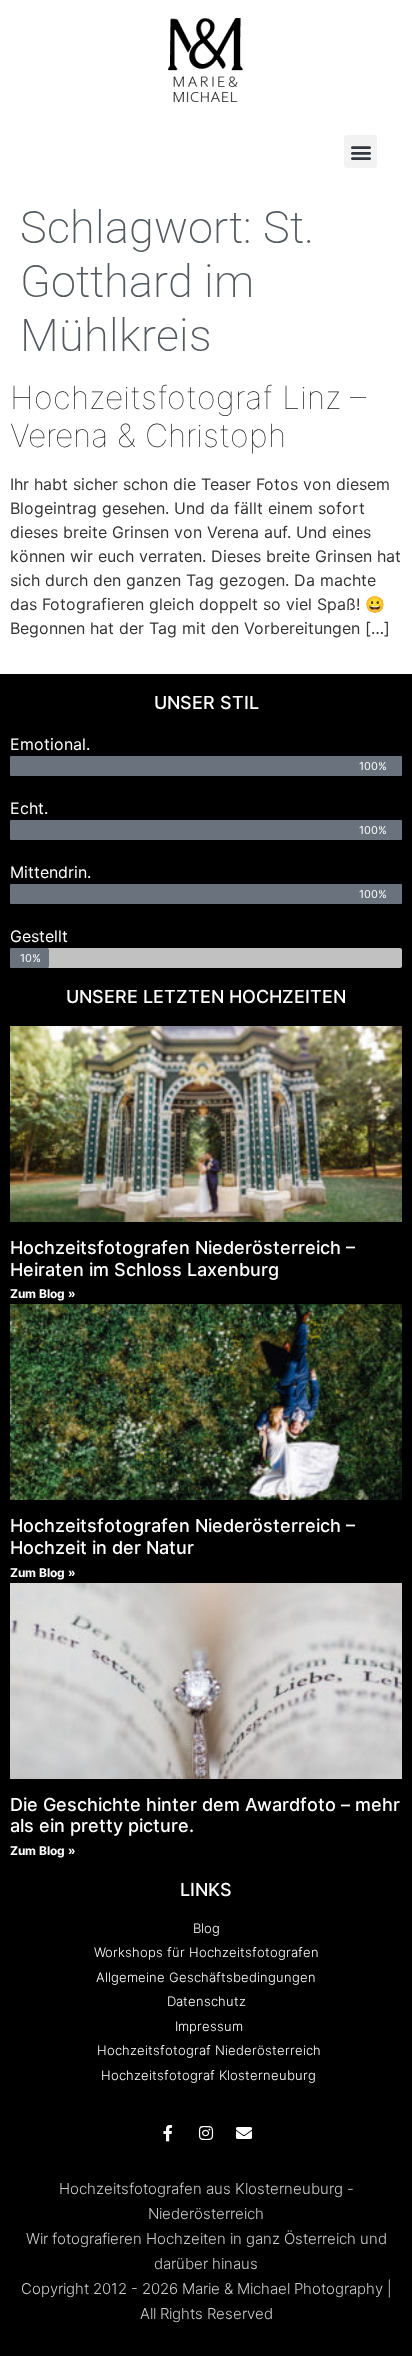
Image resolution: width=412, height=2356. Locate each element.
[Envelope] (244, 2133)
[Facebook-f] (168, 2133)
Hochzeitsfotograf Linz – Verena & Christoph (188, 416)
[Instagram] (206, 2133)
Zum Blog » (43, 1293)
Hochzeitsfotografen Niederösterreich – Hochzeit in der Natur (182, 1536)
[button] (360, 151)
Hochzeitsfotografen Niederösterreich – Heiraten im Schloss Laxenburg (182, 1258)
